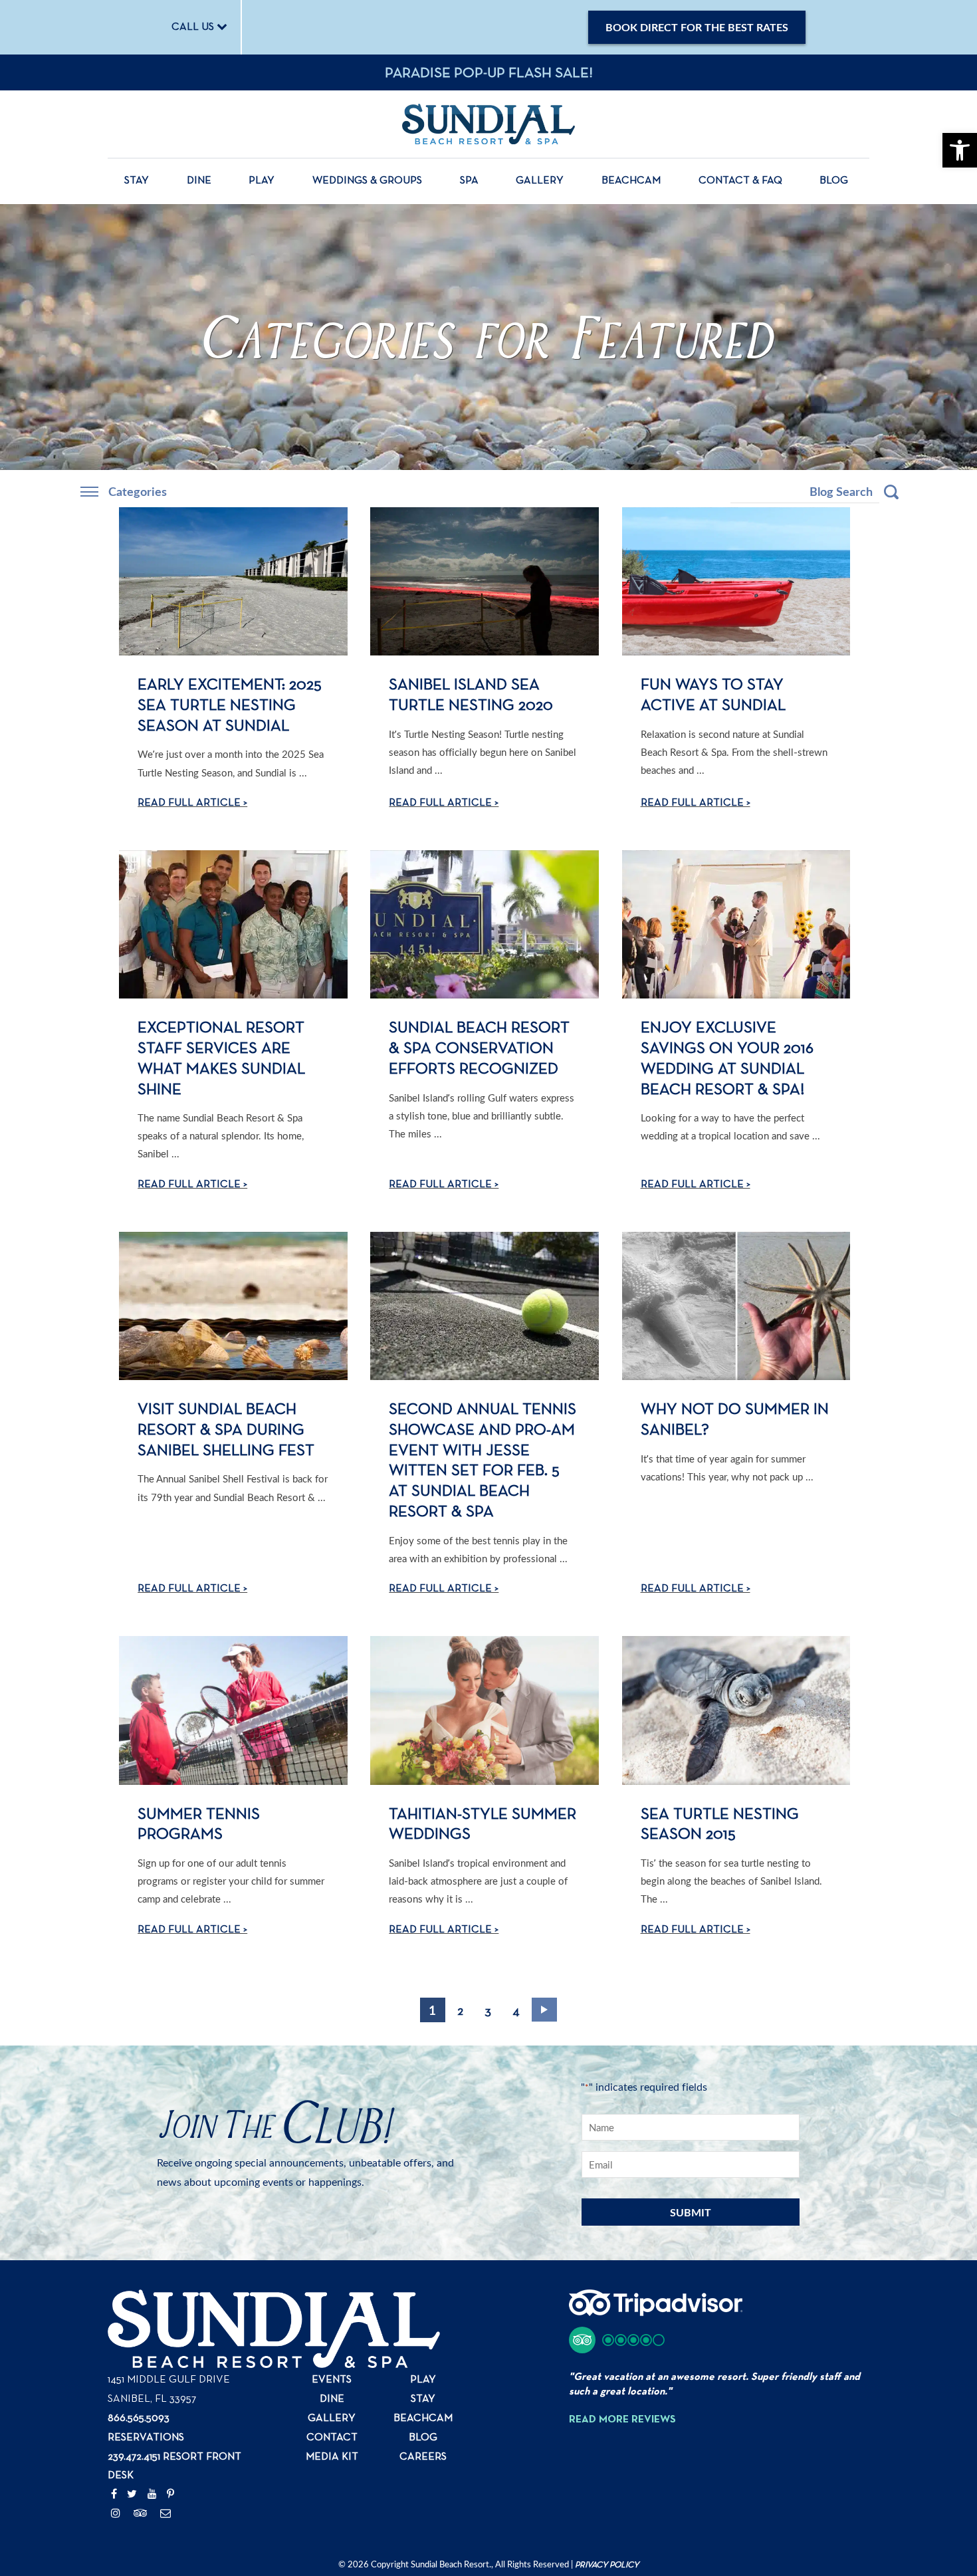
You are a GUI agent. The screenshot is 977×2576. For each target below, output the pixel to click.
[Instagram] (116, 2514)
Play (262, 181)
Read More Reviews (622, 2420)
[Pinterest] (170, 2495)
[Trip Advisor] (141, 2514)
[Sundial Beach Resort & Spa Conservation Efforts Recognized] (485, 924)
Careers (423, 2457)
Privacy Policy (607, 2565)
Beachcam (631, 181)
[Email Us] (165, 2514)
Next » (544, 2010)
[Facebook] (114, 2495)
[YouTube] (152, 2495)
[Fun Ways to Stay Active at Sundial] (736, 581)
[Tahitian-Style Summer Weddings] (485, 1710)
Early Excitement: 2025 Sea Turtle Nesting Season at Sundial (230, 705)
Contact (332, 2438)
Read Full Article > (192, 803)
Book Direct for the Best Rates (697, 27)
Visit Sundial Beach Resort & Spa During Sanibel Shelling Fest (226, 1430)
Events (332, 2380)
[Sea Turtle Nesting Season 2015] (736, 1710)
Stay (137, 181)
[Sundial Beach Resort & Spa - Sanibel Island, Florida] (489, 124)
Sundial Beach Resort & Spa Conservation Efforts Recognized (479, 1048)
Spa (469, 181)
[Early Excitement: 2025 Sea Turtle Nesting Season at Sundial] (233, 581)
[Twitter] (132, 2495)
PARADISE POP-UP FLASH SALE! (489, 73)
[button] (617, 2340)
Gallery (540, 181)
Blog (834, 181)
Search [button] (891, 492)
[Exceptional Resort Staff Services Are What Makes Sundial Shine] (233, 924)
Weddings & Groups (367, 181)
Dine (199, 181)
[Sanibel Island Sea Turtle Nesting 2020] (485, 581)
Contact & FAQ (740, 181)
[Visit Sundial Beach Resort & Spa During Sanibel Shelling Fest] (233, 1306)
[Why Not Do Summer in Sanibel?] (736, 1306)
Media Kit (332, 2457)
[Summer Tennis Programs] (233, 1710)
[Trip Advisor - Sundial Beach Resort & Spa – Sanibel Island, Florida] (656, 2310)
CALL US (194, 27)
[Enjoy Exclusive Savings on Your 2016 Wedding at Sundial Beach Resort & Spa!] (736, 924)
